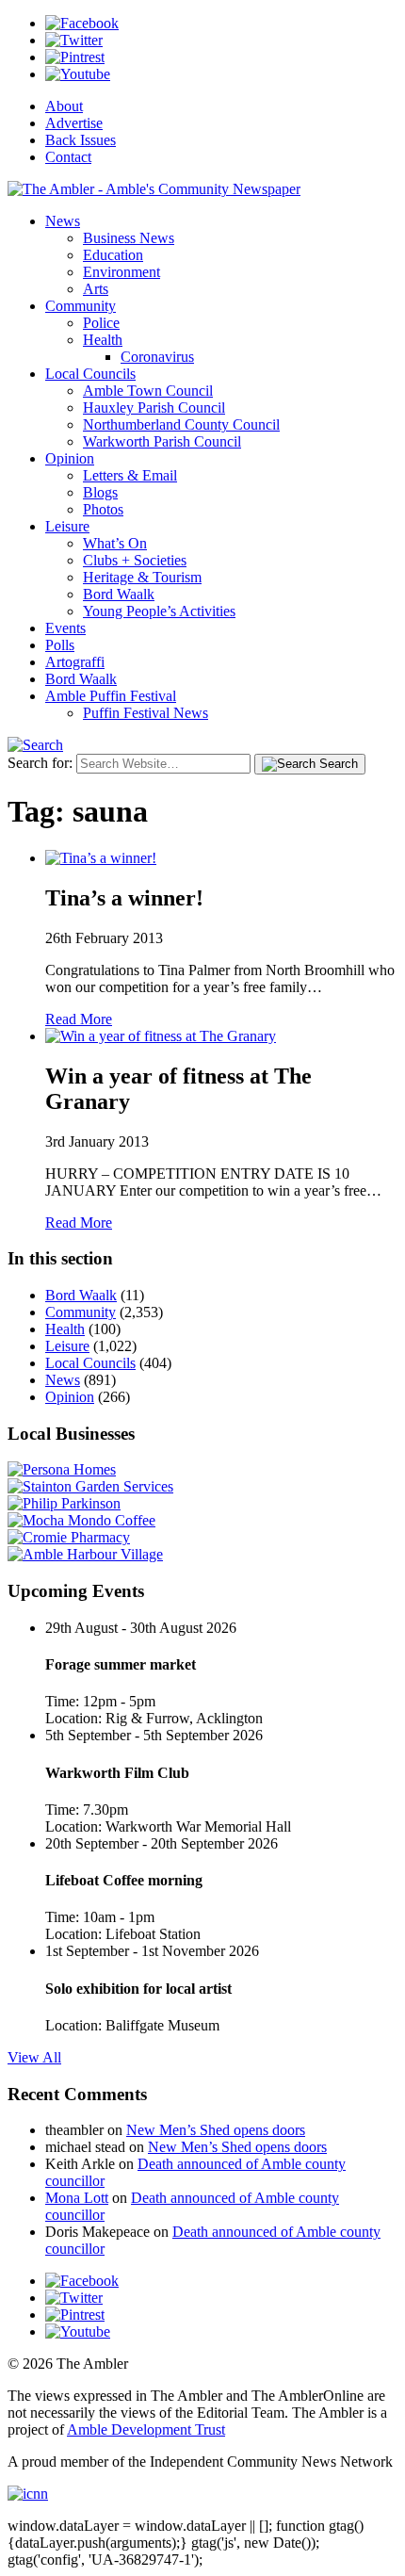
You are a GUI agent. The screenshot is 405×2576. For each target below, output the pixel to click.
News (63, 221)
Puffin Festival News (146, 713)
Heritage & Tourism (142, 577)
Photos (103, 509)
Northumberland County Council (181, 424)
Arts (96, 289)
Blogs (100, 492)
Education (113, 255)
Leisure (67, 526)
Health (103, 340)
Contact (68, 157)
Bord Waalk (119, 594)
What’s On (115, 543)
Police (101, 323)
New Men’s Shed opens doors (216, 2130)
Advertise (74, 123)
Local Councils (90, 374)
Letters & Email (130, 475)
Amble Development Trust (146, 2429)
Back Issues (81, 140)
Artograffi (75, 662)
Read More (79, 1019)
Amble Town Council (148, 391)
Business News (129, 238)
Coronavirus (157, 357)
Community (81, 306)
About (64, 106)
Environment (121, 272)
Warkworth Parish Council (162, 441)
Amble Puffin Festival (111, 696)
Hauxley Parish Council (154, 408)
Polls (60, 645)
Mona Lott (77, 2198)
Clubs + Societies (135, 560)
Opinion (70, 458)
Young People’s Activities (159, 611)
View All (34, 2057)
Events (65, 628)
